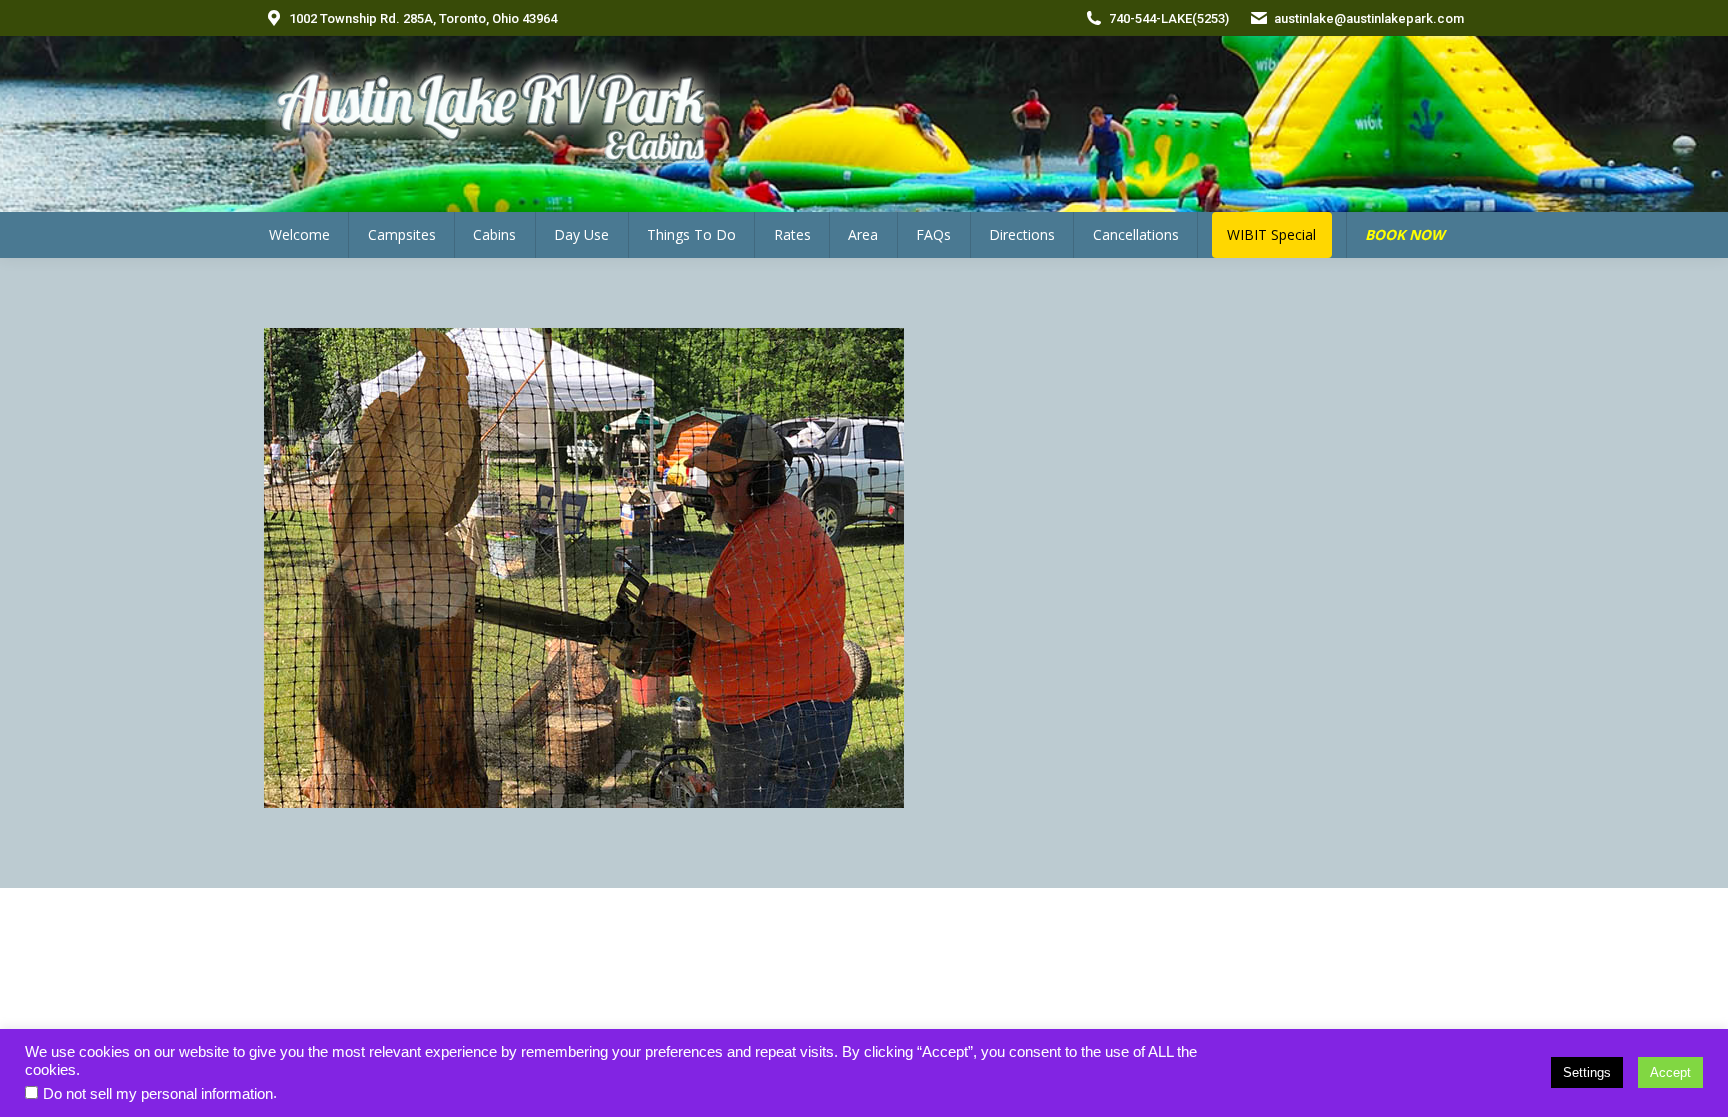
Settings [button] (1587, 1072)
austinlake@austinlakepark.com (1369, 18)
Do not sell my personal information (158, 1094)
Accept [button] (1670, 1072)
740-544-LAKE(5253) (1169, 18)
